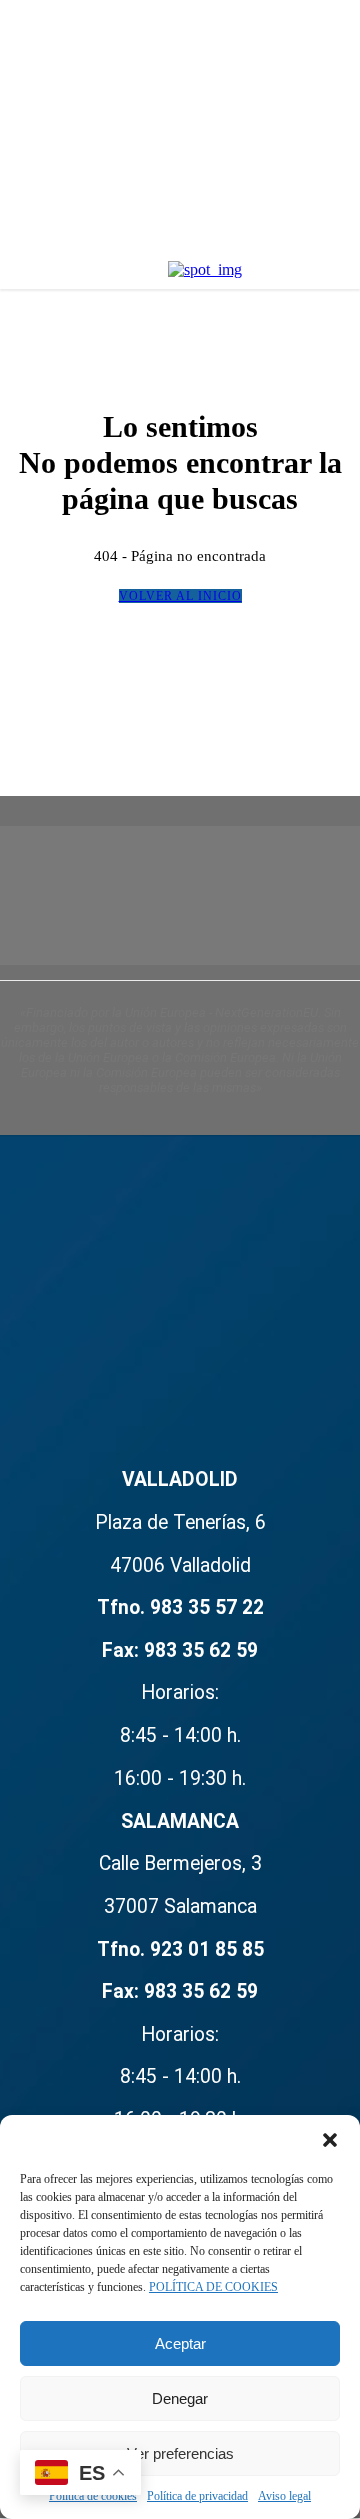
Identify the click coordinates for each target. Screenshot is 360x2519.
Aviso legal (284, 2496)
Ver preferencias (180, 2453)
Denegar (180, 2398)
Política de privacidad (197, 2496)
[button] (330, 2140)
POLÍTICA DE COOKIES (213, 2287)
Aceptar (180, 2343)
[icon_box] (180, 1933)
